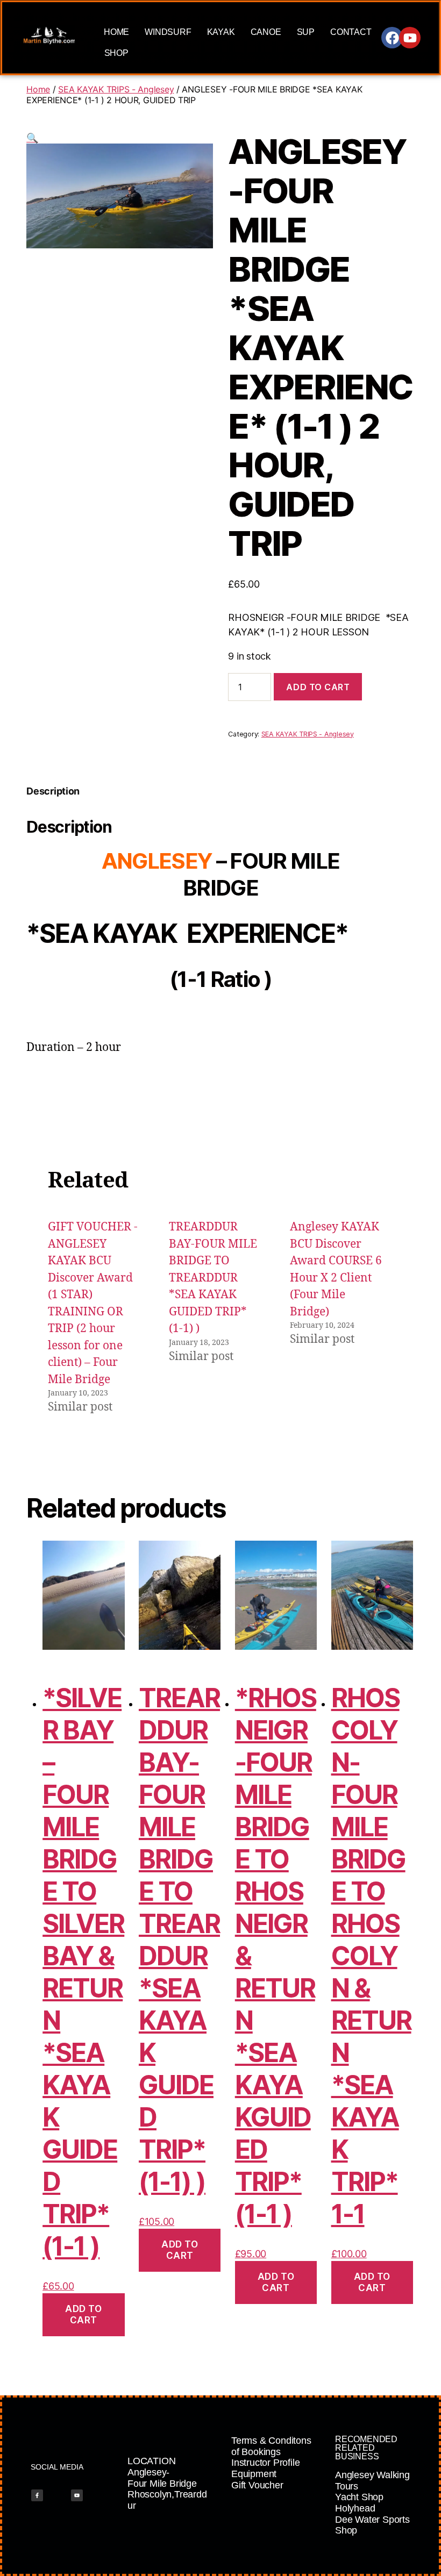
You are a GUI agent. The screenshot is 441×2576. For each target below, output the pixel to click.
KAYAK (221, 32)
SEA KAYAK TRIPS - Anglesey (116, 89)
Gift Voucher (257, 2485)
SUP (306, 32)
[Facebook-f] (37, 2495)
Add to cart (318, 687)
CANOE (266, 32)
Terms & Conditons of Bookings (271, 2446)
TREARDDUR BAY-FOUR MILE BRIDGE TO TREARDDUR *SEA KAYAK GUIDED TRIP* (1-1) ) (213, 1278)
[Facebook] (392, 38)
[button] (32, 138)
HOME (116, 32)
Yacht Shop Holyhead (359, 2503)
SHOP (116, 53)
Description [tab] (53, 791)
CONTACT (351, 32)
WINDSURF (168, 32)
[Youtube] (410, 38)
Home (38, 89)
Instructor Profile (265, 2463)
